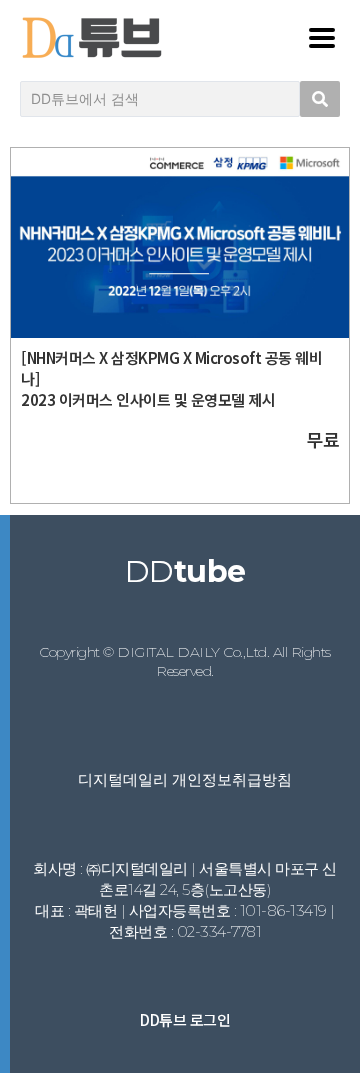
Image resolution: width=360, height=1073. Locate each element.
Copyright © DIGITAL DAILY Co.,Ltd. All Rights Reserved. (185, 662)
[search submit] (320, 99)
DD (185, 571)
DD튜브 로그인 (185, 1019)
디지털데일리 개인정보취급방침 (185, 779)
